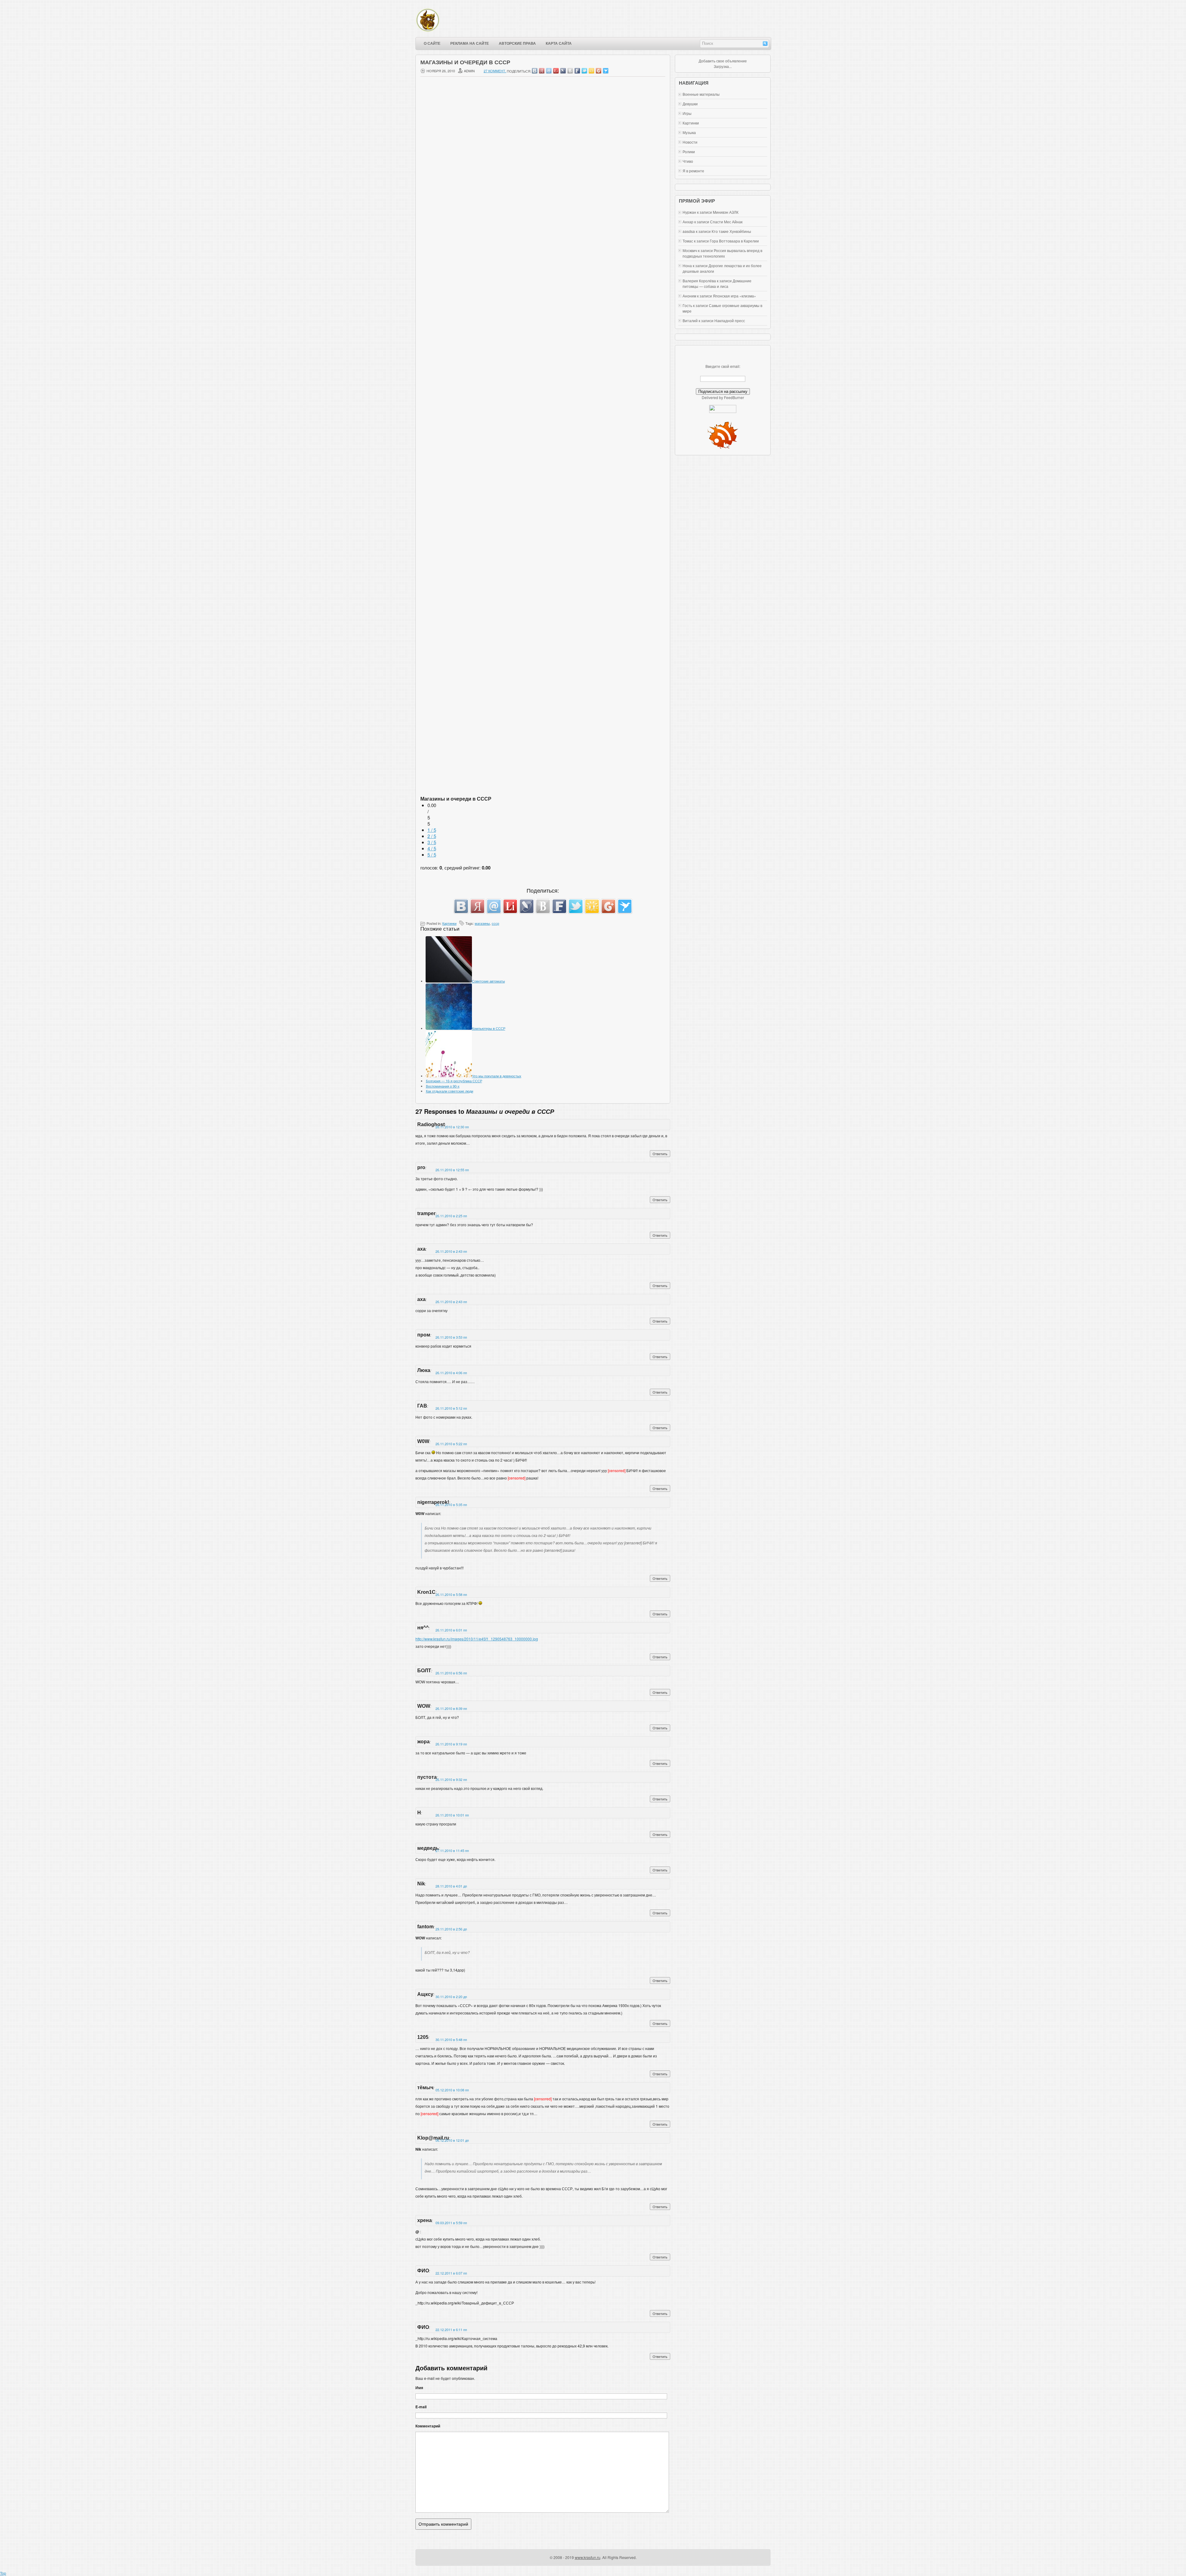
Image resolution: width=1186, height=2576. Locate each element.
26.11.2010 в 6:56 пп (451, 1673)
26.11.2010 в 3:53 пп (451, 1337)
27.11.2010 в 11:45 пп (452, 1850)
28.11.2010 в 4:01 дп (451, 1886)
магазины (482, 923)
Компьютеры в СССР (489, 1028)
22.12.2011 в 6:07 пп (451, 2273)
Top (3, 2573)
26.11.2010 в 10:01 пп (452, 1815)
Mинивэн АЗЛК (726, 212)
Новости (690, 142)
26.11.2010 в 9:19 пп (451, 1744)
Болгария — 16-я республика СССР (454, 1081)
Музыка (689, 132)
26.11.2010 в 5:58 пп (451, 1594)
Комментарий (428, 2426)
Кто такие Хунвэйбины (731, 231)
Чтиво (688, 161)
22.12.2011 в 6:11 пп (451, 2330)
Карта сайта (559, 44)
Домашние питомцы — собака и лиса (717, 283)
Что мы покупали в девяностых (497, 1076)
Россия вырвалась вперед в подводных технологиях (722, 253)
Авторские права (517, 44)
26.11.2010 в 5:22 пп (451, 1444)
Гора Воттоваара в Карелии (734, 241)
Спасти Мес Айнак (726, 222)
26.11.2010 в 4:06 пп (451, 1373)
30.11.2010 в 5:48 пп (451, 2039)
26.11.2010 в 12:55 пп (452, 1170)
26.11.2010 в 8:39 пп (451, 1708)
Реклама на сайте (470, 44)
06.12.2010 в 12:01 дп (452, 2140)
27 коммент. (495, 71)
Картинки (449, 923)
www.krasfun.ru (588, 2557)
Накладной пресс (730, 320)
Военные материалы (701, 94)
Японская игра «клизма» (734, 296)
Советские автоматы (488, 981)
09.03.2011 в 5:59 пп (451, 2223)
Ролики (689, 152)
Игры (687, 113)
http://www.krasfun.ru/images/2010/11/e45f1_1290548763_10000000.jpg (477, 1639)
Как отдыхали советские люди (450, 1091)
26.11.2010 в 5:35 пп (451, 1505)
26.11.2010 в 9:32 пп (451, 1779)
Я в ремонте (693, 171)
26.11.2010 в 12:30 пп (452, 1127)
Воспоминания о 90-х (443, 1086)
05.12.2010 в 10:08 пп (452, 2090)
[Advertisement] (543, 252)
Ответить (660, 1154)
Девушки (690, 104)
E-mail (421, 2407)
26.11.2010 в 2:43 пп (451, 1251)
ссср (495, 923)
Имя (419, 2388)
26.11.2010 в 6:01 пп (451, 1630)
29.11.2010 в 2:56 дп (451, 1929)
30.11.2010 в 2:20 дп (451, 1997)
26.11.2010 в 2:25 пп (451, 1216)
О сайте (432, 44)
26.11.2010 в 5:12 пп (451, 1408)
